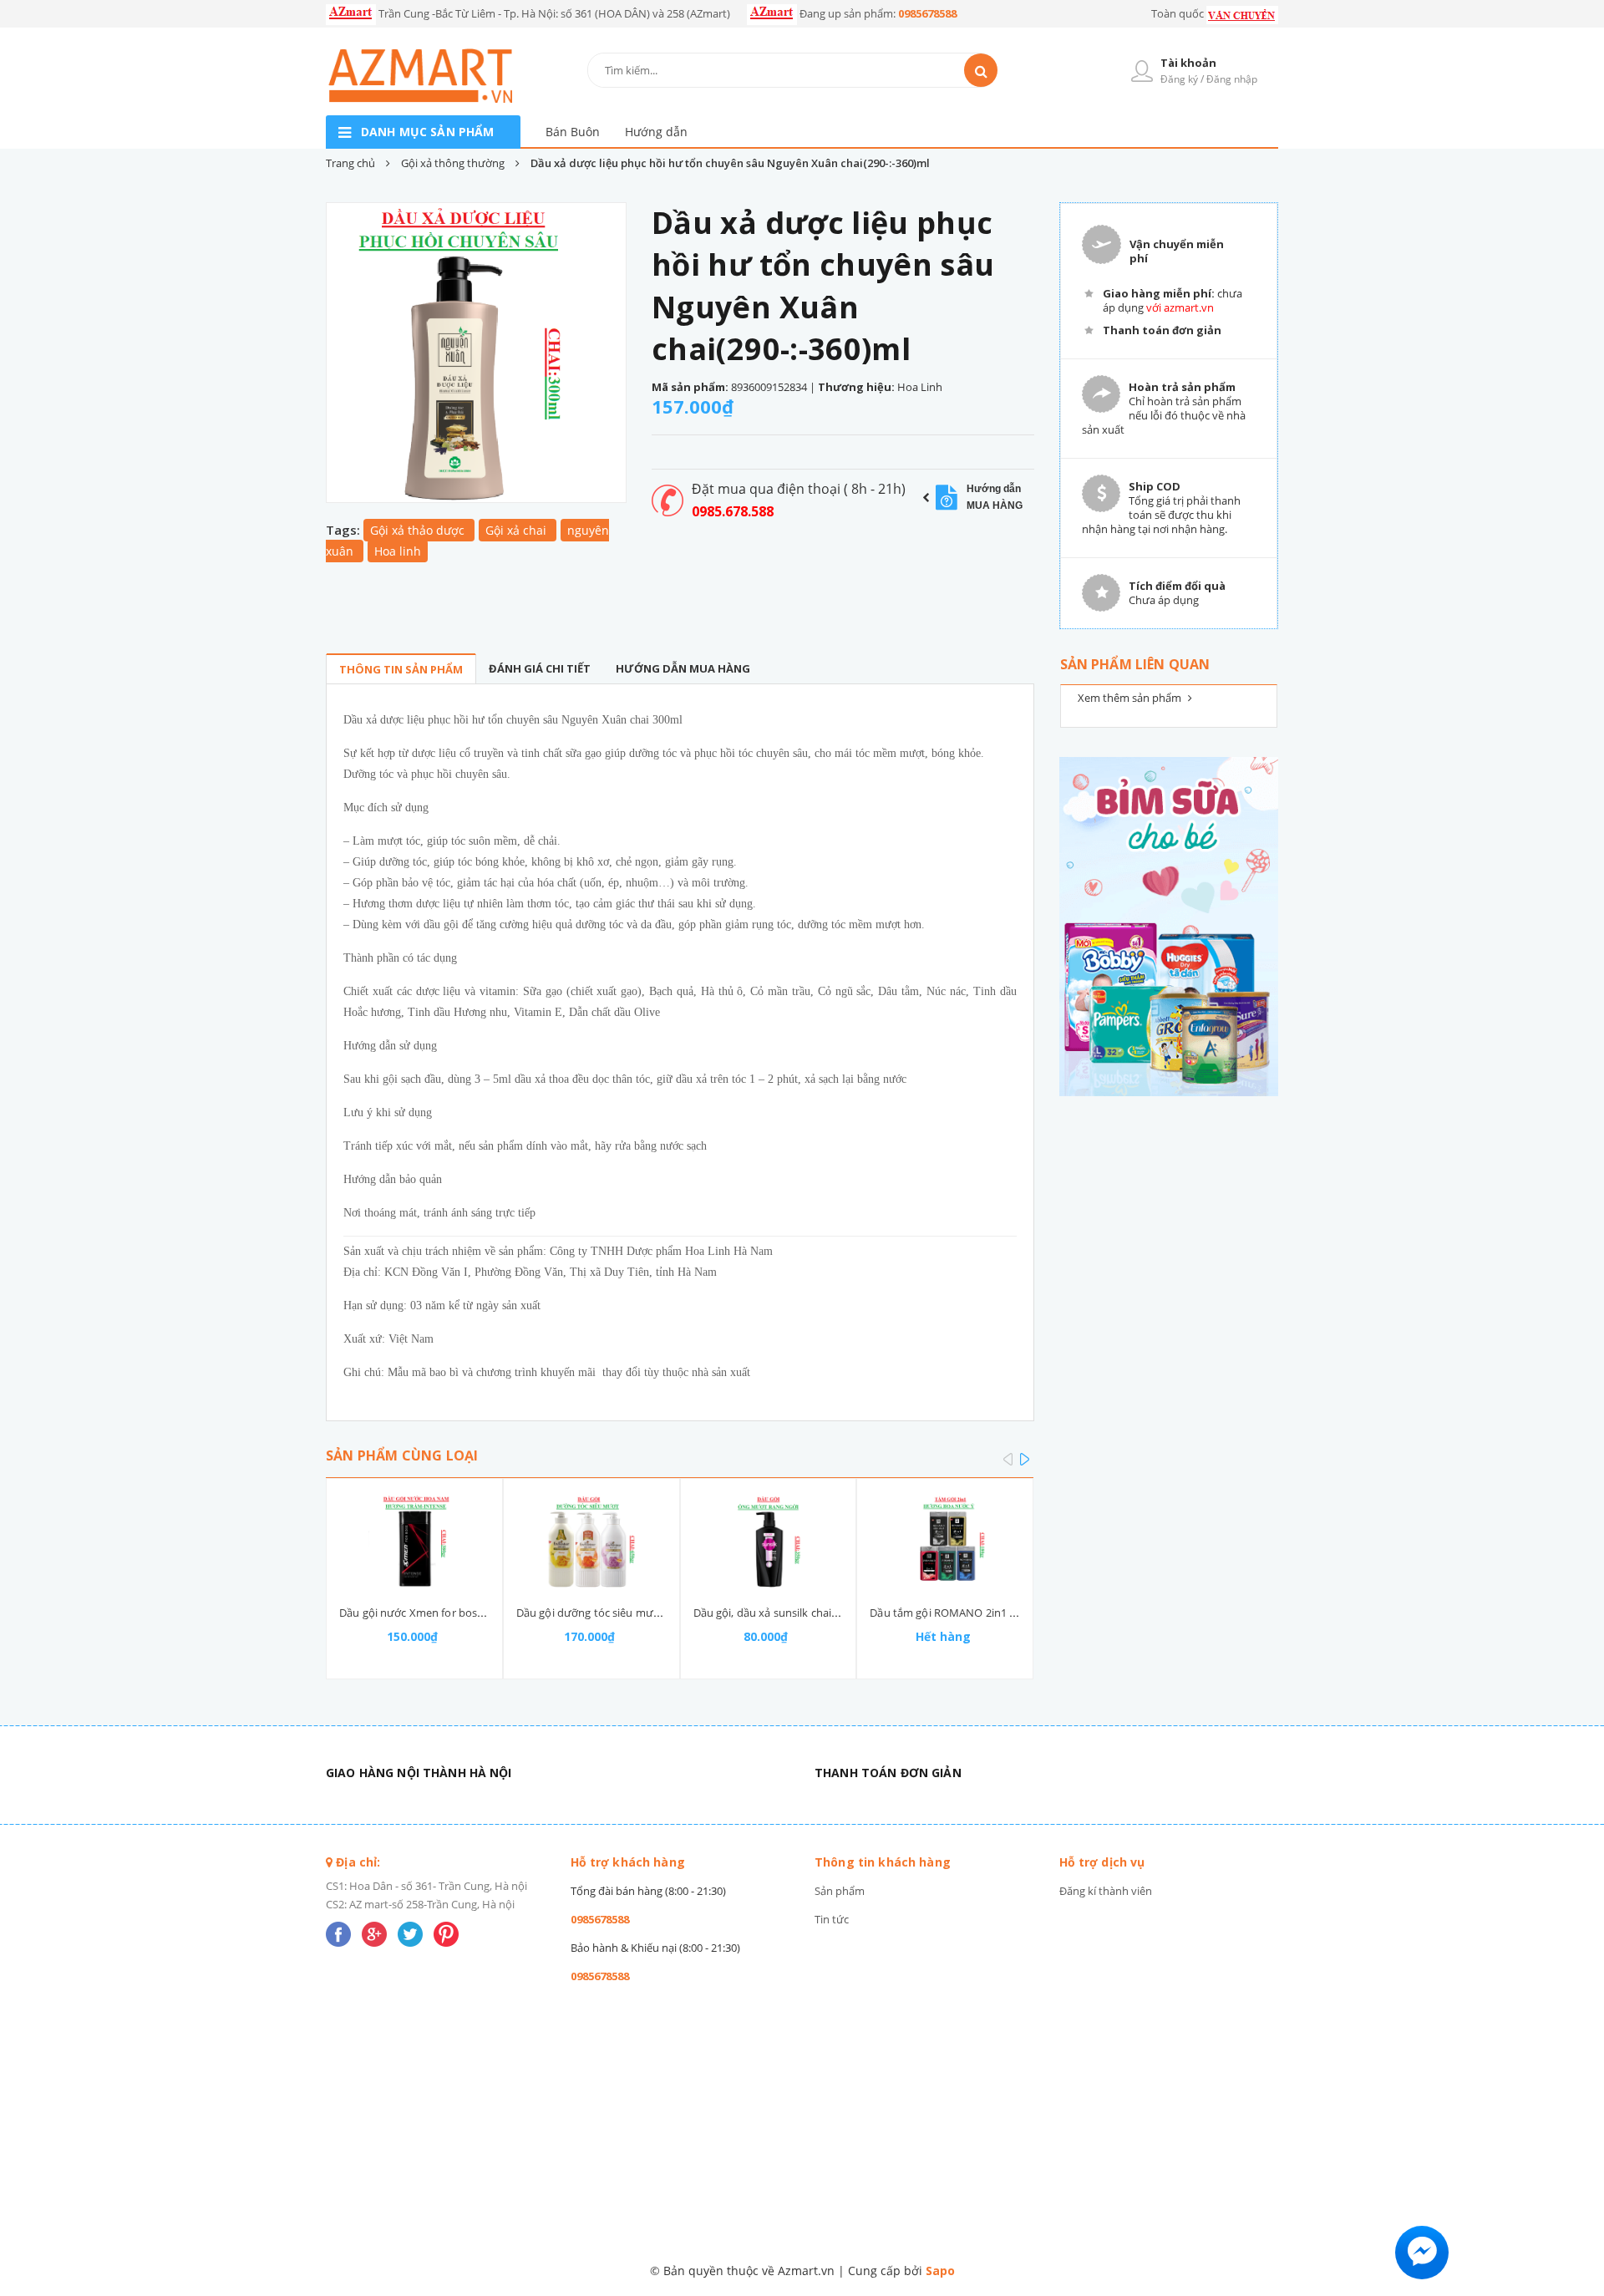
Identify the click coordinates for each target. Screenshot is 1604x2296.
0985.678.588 (733, 511)
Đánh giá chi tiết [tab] (540, 668)
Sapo (940, 2271)
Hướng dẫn (656, 132)
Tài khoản (1188, 63)
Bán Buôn (573, 132)
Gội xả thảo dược (419, 530)
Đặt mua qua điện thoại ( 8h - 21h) (799, 489)
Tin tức (832, 1919)
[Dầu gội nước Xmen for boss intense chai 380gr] (414, 1542)
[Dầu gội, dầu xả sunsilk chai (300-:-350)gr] (769, 1542)
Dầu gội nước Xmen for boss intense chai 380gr (458, 1613)
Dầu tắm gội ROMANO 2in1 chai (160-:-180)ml (983, 1613)
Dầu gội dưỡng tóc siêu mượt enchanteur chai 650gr (648, 1613)
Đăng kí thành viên (1106, 1891)
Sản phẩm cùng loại (402, 1455)
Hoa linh (398, 551)
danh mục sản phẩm (427, 132)
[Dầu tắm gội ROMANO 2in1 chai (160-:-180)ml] (945, 1542)
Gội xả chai (518, 530)
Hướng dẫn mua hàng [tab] (683, 668)
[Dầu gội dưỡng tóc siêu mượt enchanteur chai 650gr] (591, 1542)
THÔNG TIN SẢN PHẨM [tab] (401, 669)
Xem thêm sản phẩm (1131, 698)
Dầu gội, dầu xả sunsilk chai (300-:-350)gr (795, 1613)
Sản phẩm (840, 1891)
